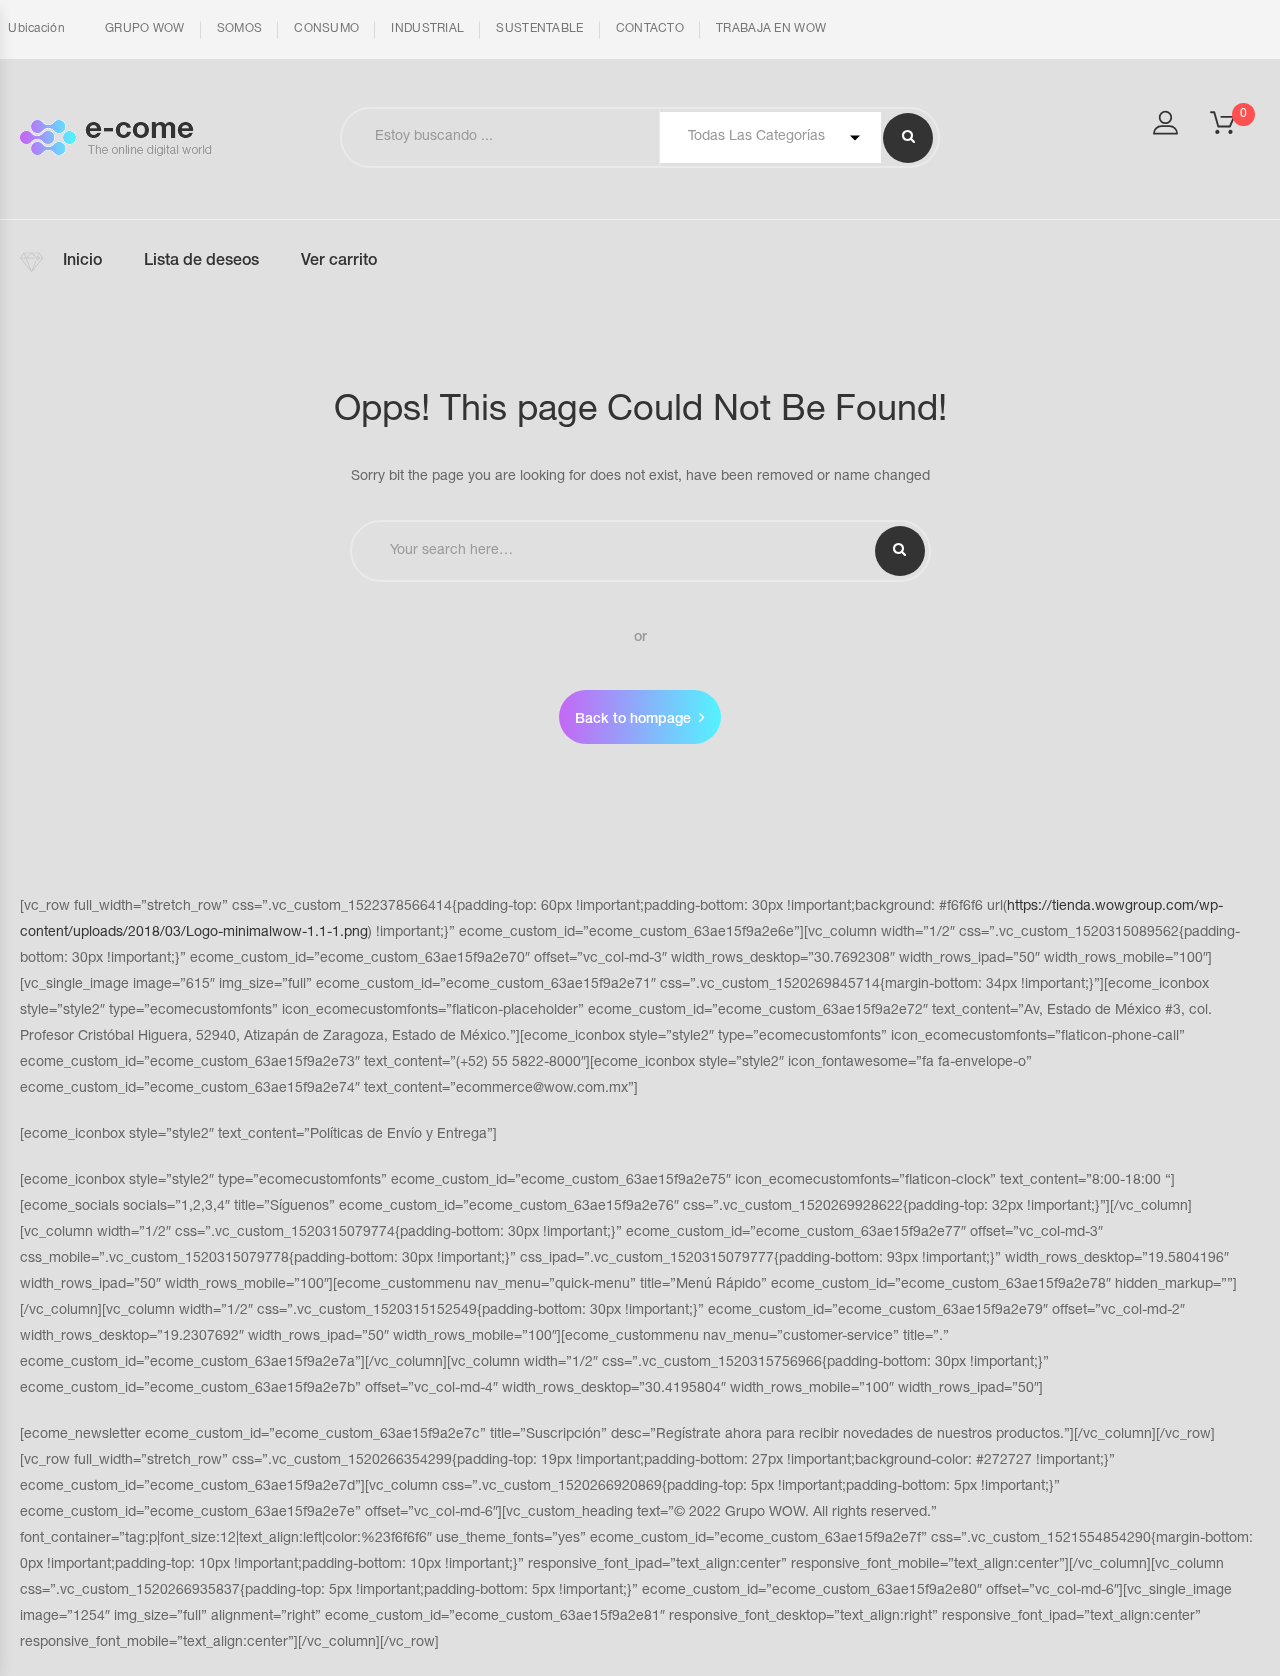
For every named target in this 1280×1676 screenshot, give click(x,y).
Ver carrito (339, 262)
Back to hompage (633, 720)
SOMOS (240, 29)
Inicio (82, 262)
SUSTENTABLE (539, 29)
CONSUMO (326, 29)
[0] (1235, 129)
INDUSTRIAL (427, 29)
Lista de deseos (201, 262)
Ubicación (35, 29)
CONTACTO (650, 29)
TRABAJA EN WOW (771, 29)
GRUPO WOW (145, 29)
